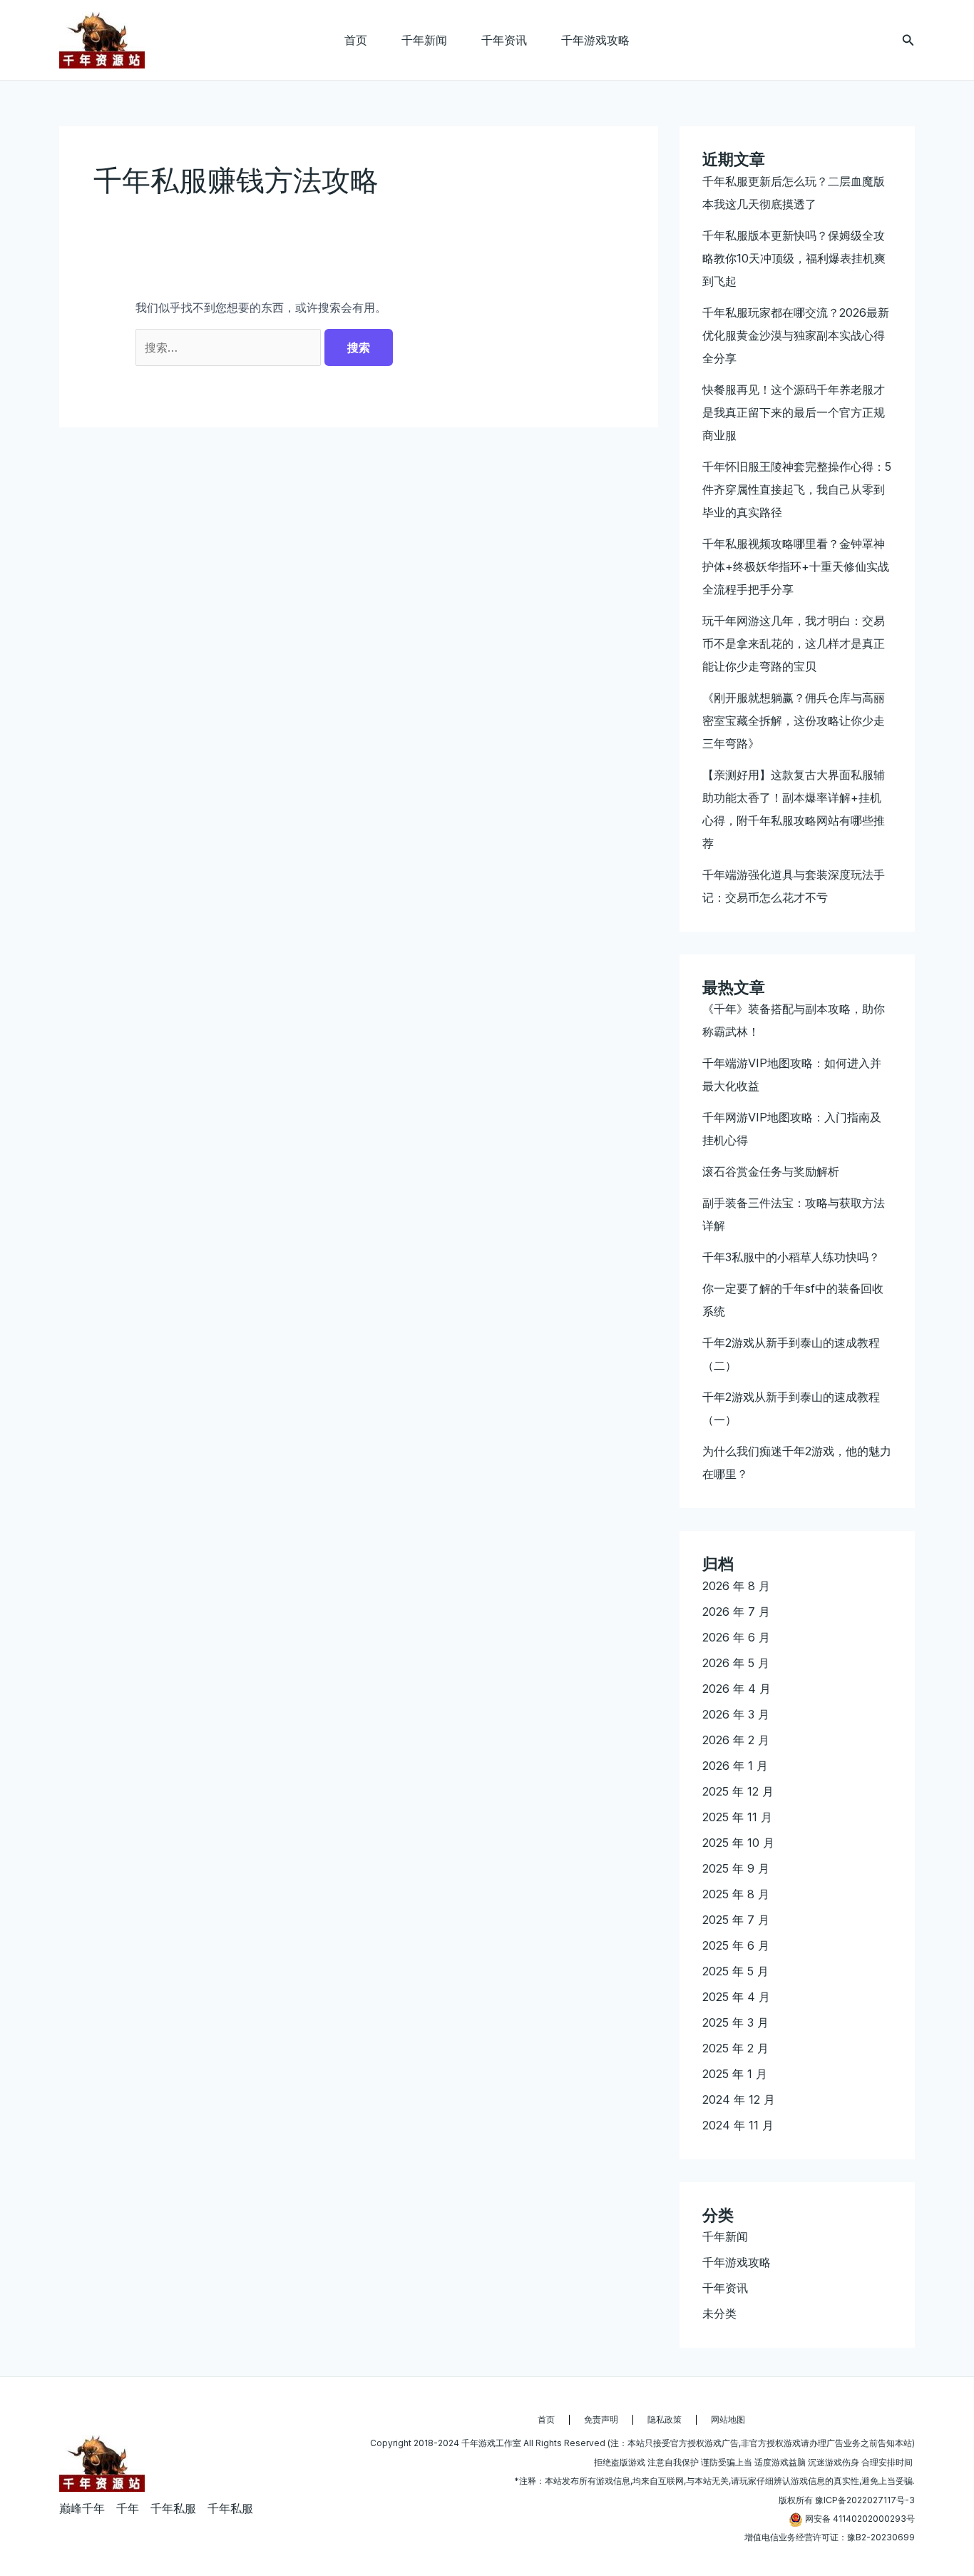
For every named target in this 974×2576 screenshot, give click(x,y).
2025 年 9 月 (736, 1868)
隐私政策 (665, 2419)
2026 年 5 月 (736, 1663)
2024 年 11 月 (738, 2125)
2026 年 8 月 (736, 1586)
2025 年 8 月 (736, 1894)
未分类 (719, 2313)
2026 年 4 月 (737, 1689)
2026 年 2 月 (736, 1740)
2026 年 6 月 (736, 1637)
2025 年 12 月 (738, 1791)
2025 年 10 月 (738, 1843)
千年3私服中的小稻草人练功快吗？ (791, 1257)
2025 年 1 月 (735, 2074)
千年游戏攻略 (595, 40)
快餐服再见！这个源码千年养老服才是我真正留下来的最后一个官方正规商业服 (794, 412)
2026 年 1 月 (735, 1766)
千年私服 (173, 2508)
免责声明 (601, 2419)
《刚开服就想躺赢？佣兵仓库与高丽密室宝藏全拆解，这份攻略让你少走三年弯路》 (794, 721)
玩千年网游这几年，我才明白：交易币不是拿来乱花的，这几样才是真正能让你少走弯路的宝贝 (794, 643)
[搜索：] (230, 347)
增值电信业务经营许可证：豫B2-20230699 (830, 2537)
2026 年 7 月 (736, 1612)
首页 (356, 40)
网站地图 (728, 2419)
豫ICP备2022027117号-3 (865, 2500)
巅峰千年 (82, 2508)
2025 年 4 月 (736, 1997)
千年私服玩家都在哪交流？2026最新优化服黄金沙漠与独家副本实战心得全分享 (796, 335)
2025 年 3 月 (735, 2022)
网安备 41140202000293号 (860, 2519)
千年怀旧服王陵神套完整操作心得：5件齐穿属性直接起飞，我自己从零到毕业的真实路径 (797, 489)
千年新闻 (424, 40)
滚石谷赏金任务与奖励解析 (771, 1171)
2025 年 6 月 (736, 1945)
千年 (128, 2508)
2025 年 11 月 (737, 1817)
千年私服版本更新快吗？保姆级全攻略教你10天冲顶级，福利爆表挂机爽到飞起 (794, 258)
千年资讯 (504, 40)
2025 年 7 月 (736, 1920)
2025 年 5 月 (735, 1971)
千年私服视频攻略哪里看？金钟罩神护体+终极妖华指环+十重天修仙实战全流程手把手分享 (796, 566)
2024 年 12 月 (739, 2099)
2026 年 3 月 (736, 1714)
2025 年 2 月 (735, 2048)
